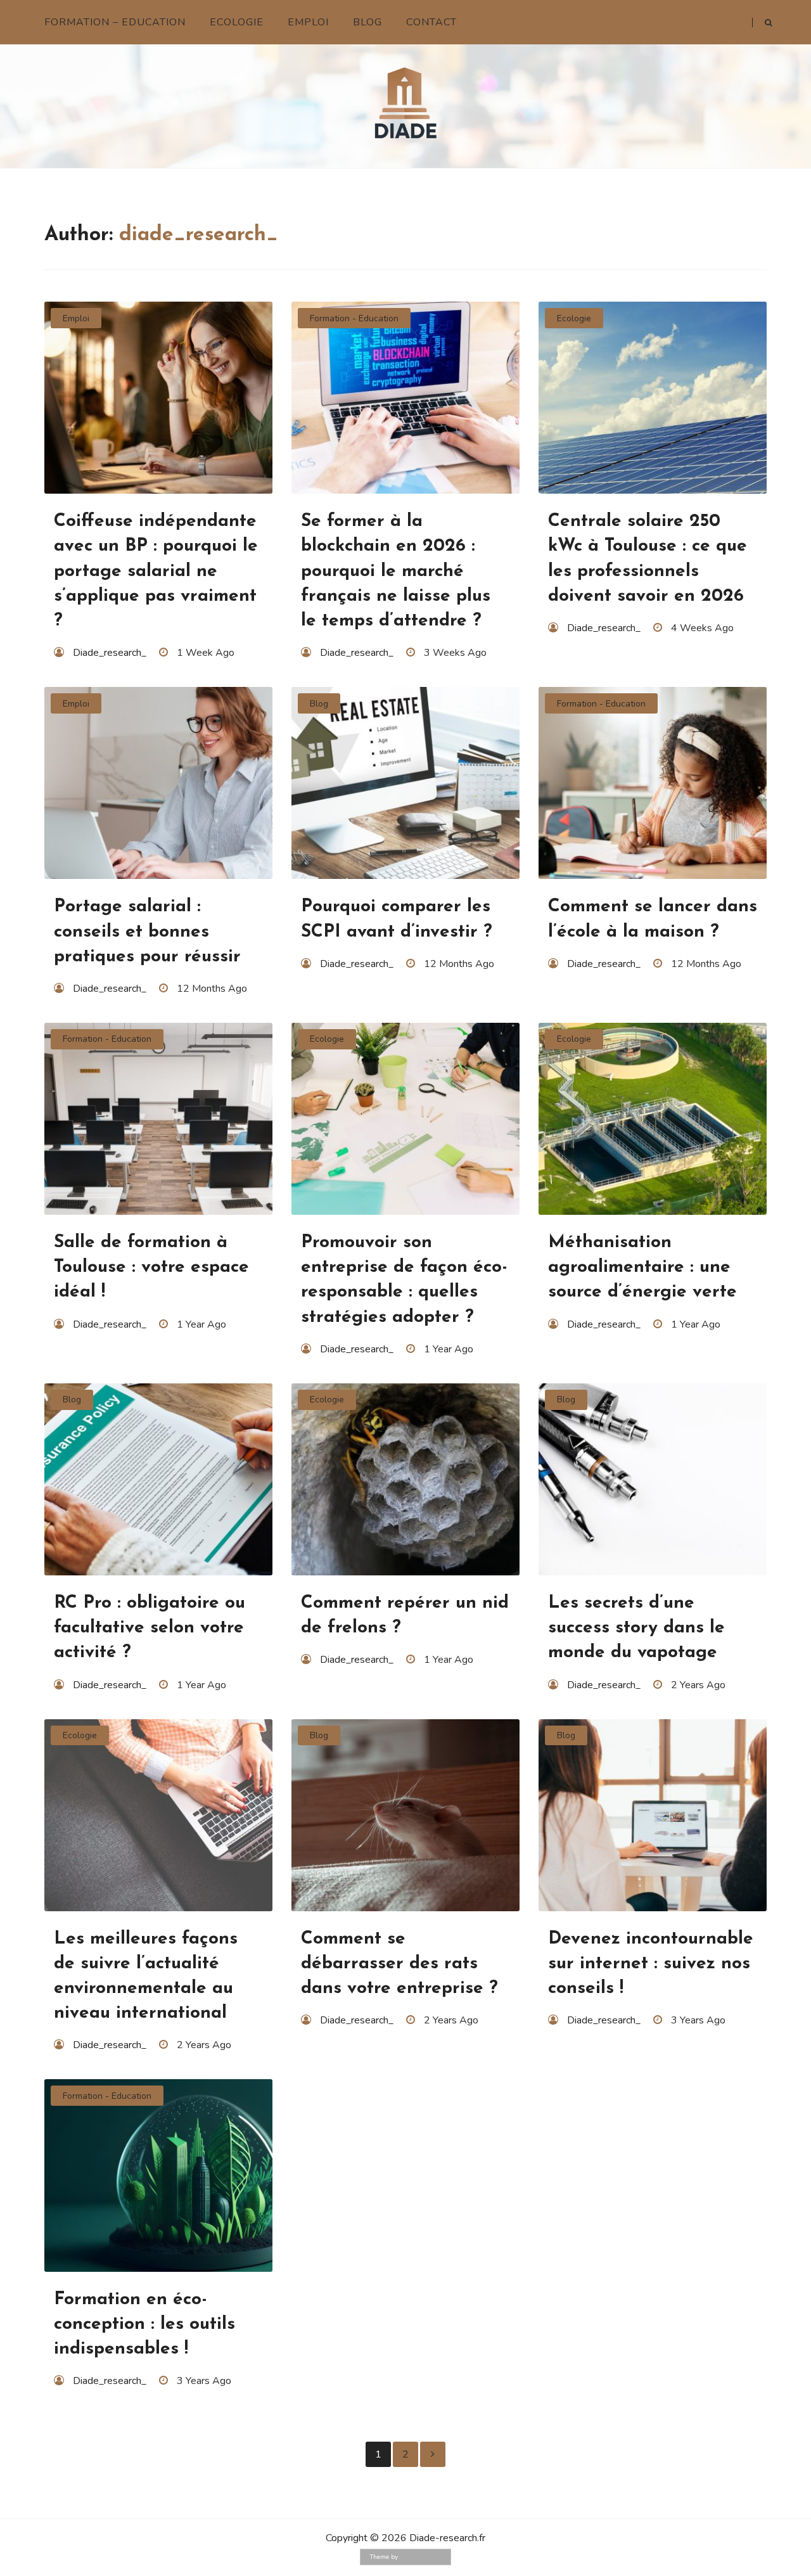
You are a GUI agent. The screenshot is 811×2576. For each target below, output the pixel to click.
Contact (431, 22)
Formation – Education (115, 22)
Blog (367, 22)
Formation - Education (354, 318)
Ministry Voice (420, 2557)
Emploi (308, 22)
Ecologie (237, 22)
